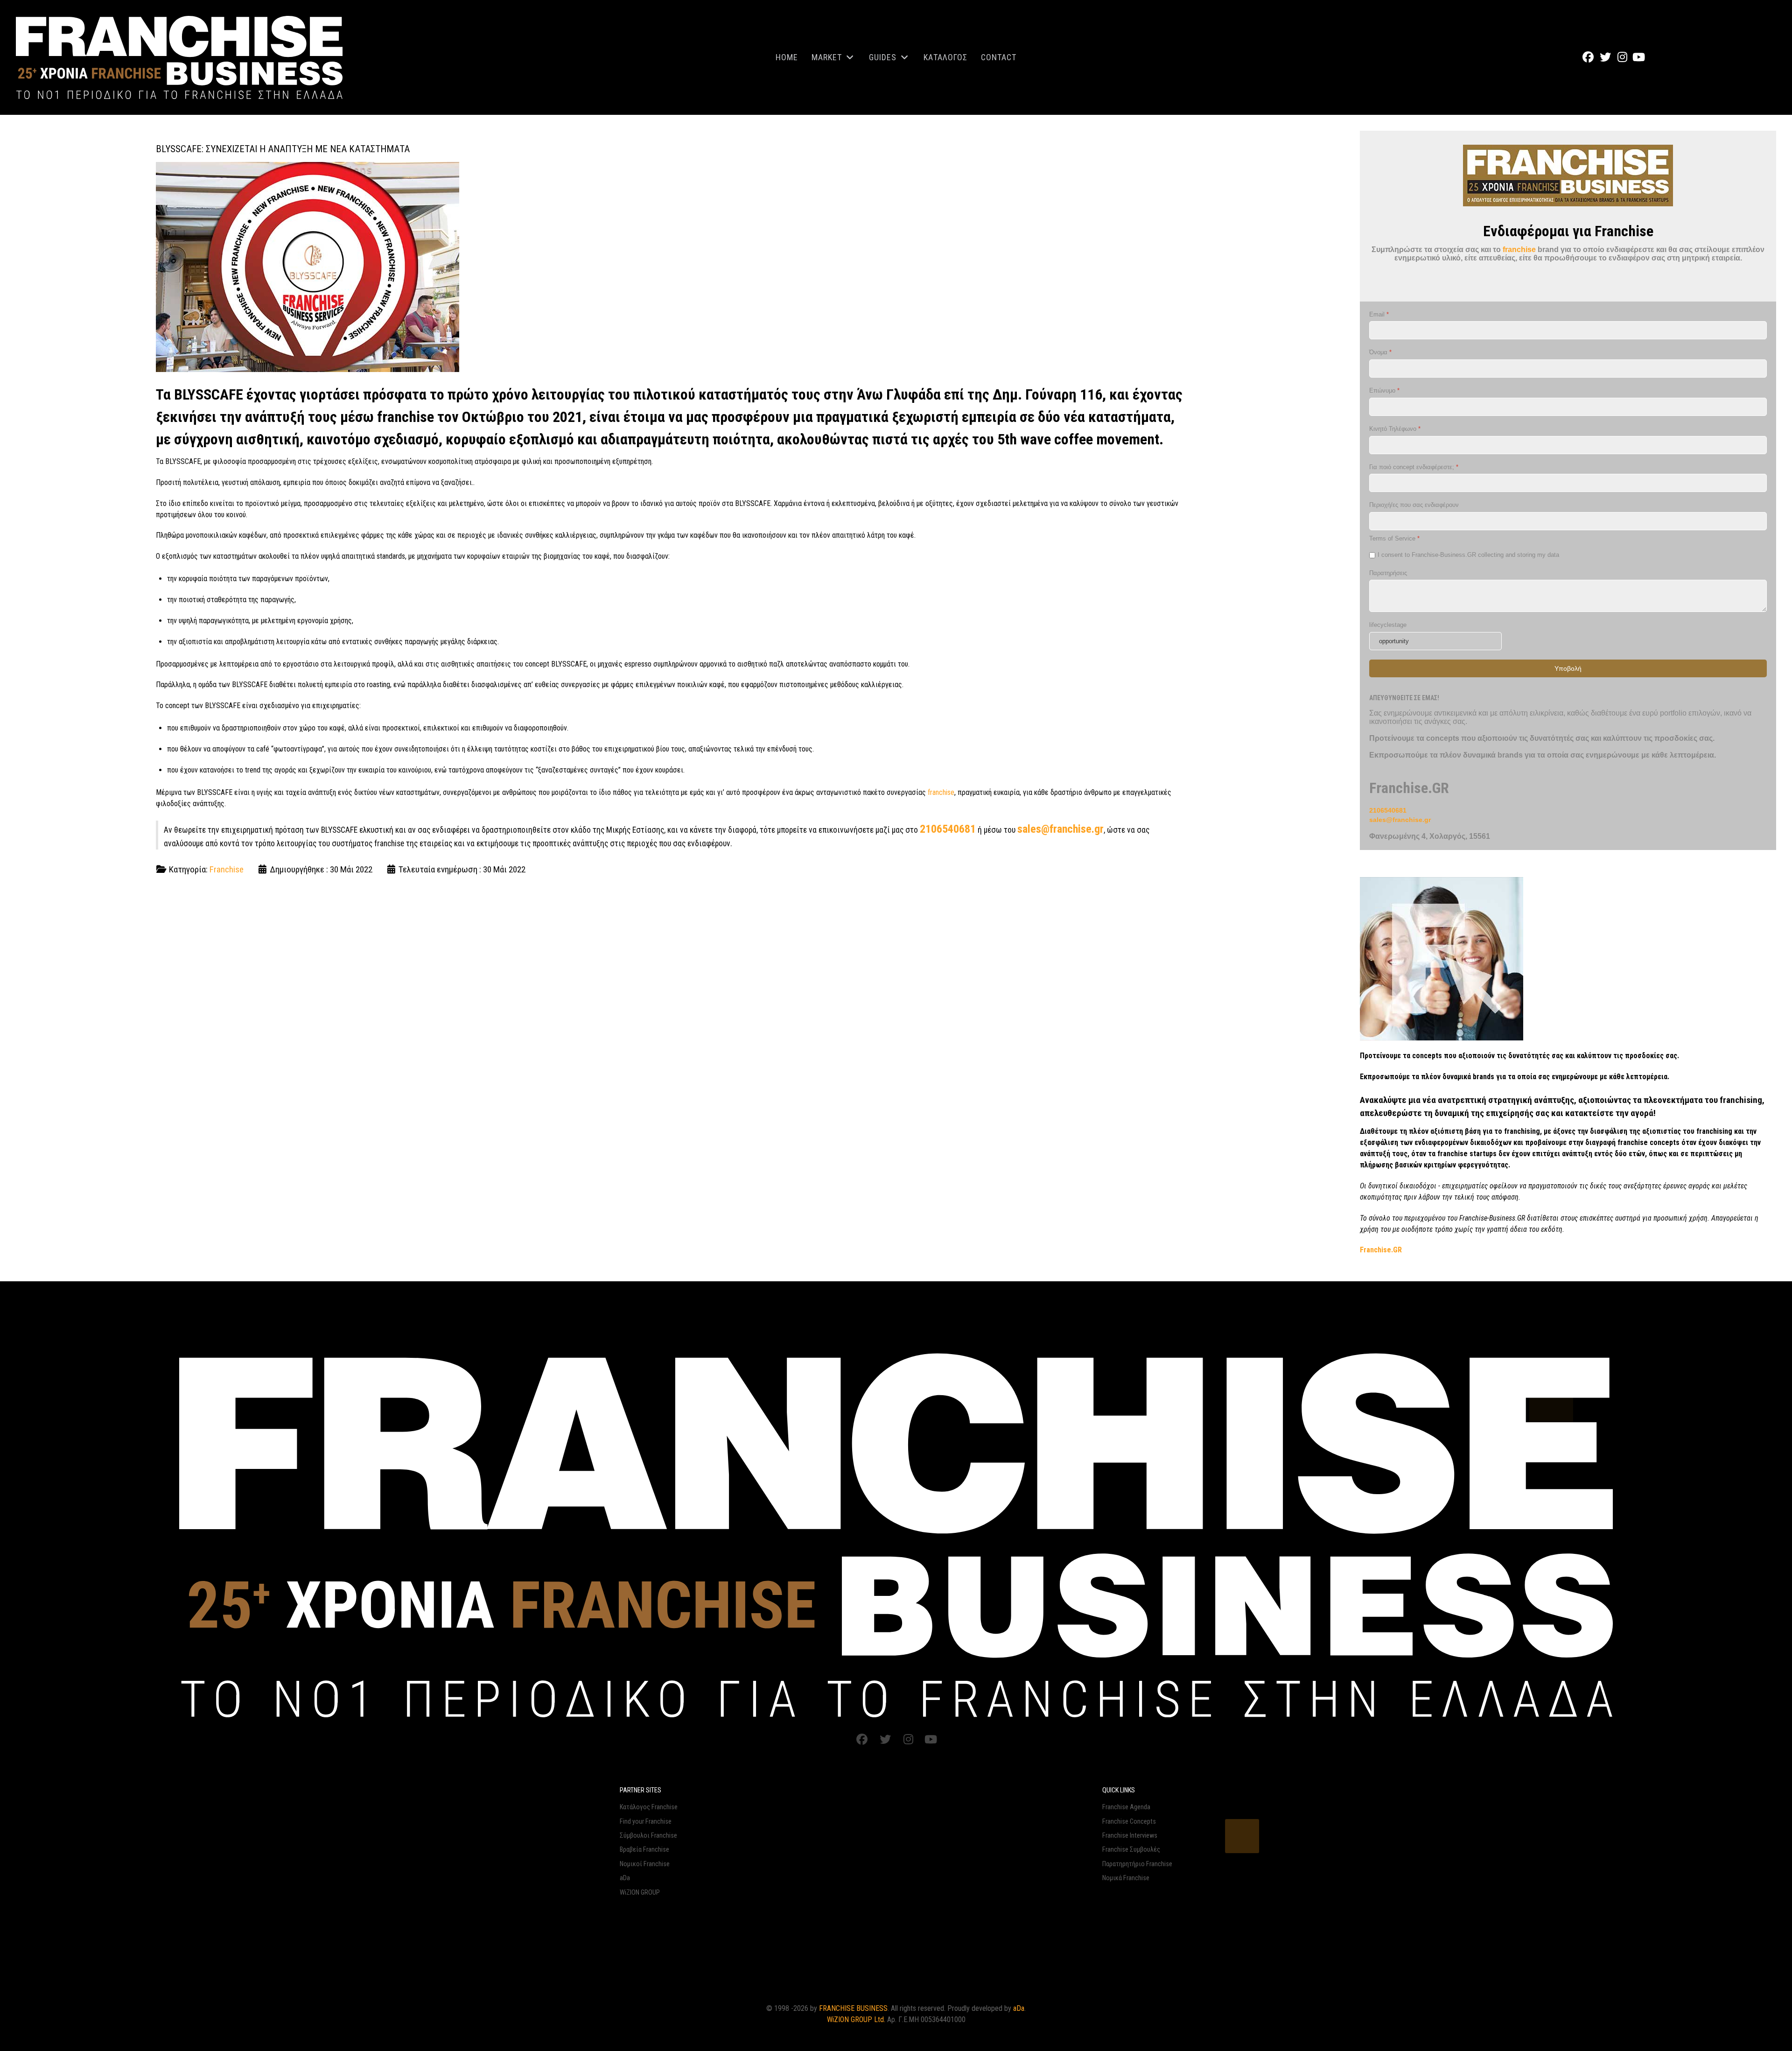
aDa (625, 1878)
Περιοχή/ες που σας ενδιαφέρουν (1414, 505)
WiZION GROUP (640, 1893)
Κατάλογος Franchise (649, 1807)
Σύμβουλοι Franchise (648, 1836)
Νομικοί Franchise (645, 1864)
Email (1379, 314)
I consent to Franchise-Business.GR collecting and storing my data (1468, 555)
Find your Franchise (646, 1822)
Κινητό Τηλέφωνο (1395, 429)
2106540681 (948, 829)
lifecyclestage (1388, 625)
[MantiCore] (896, 1533)
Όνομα (1380, 352)
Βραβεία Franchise (644, 1850)
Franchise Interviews (1130, 1836)
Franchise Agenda (1126, 1807)
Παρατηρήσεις (1388, 572)
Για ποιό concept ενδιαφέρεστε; (1414, 467)
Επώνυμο (1384, 390)
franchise (941, 792)
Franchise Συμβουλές (1131, 1850)
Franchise (227, 869)
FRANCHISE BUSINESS (853, 2008)
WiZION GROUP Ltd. (856, 2019)
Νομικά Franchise (1126, 1878)
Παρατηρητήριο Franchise (1137, 1864)
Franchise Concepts (1129, 1822)
